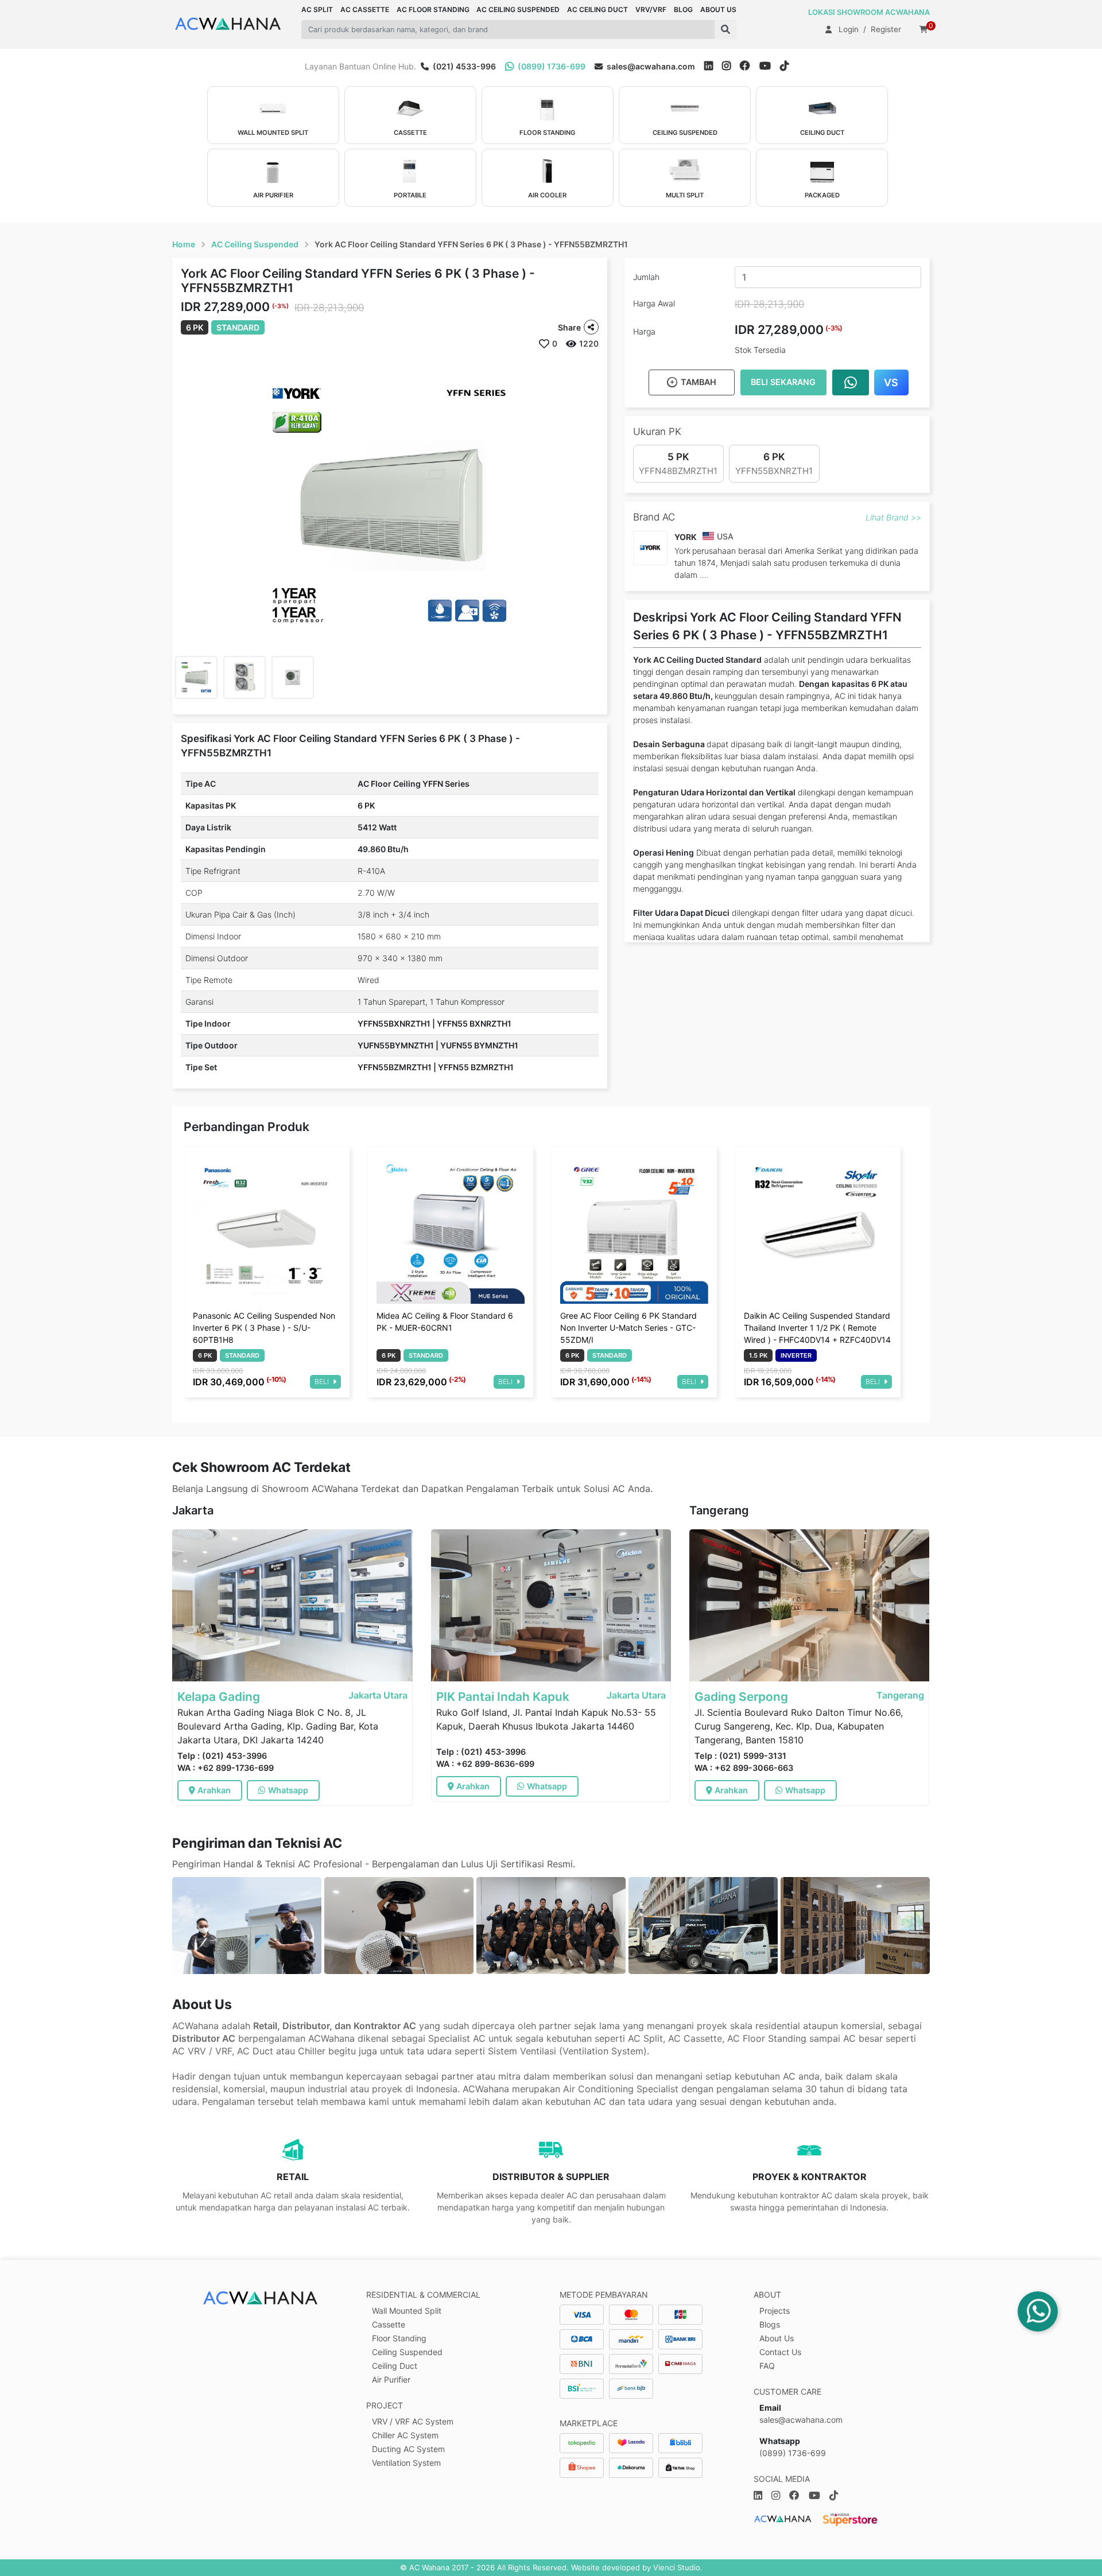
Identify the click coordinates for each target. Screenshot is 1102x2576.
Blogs (770, 2324)
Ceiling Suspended (407, 2352)
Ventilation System (406, 2463)
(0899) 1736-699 (551, 66)
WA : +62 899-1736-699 (226, 1768)
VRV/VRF (651, 9)
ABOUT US (718, 9)
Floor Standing (399, 2338)
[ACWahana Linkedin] (709, 66)
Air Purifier (391, 2379)
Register (886, 29)
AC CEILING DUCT (597, 9)
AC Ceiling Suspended (255, 244)
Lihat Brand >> (893, 517)
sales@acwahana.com (650, 66)
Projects (775, 2311)
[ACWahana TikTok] (789, 66)
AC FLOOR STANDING (433, 9)
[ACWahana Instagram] (731, 66)
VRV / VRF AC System (413, 2421)
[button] (725, 30)
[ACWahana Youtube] (770, 66)
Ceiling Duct (395, 2366)
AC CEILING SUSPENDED (518, 9)
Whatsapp (288, 1790)
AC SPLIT (317, 9)
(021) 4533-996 (463, 66)
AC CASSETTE (365, 9)
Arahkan (214, 1790)
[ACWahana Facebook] (750, 66)
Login (849, 29)
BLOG (683, 9)
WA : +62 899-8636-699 (485, 1764)
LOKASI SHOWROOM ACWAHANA (869, 12)
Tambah (699, 382)
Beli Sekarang (783, 382)
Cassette (389, 2324)
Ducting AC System (408, 2449)
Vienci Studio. (678, 2567)
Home (184, 244)
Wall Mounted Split (407, 2311)
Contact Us (780, 2352)
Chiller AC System (405, 2435)
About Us (777, 2338)
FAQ (767, 2366)
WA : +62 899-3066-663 (744, 1768)
